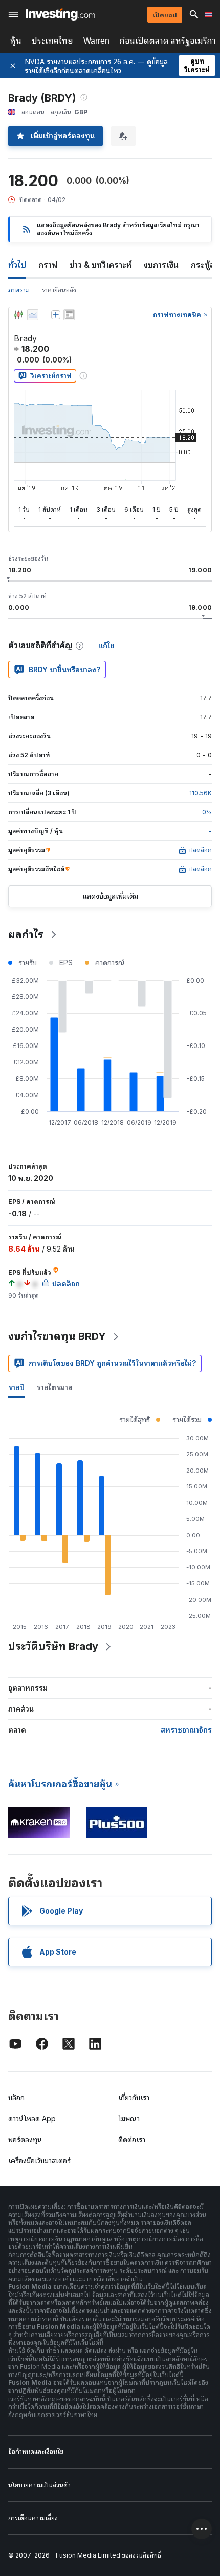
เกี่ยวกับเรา (134, 2097)
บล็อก (16, 2097)
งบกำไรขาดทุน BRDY (57, 1336)
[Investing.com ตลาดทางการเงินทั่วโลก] (60, 14)
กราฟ (48, 265)
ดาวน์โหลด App (32, 2118)
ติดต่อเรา (132, 2139)
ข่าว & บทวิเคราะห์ (101, 265)
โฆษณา (129, 2118)
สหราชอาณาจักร (186, 1730)
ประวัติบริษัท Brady (53, 1646)
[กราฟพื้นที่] (33, 315)
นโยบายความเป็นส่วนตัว (39, 2485)
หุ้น (16, 41)
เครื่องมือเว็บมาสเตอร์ (39, 2160)
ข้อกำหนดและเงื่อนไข (36, 2452)
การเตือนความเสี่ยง (33, 2518)
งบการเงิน (161, 265)
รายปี (16, 1387)
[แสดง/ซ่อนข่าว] (69, 315)
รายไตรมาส (55, 1387)
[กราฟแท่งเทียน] (18, 315)
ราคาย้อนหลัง (59, 290)
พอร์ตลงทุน (25, 2139)
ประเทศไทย (52, 41)
